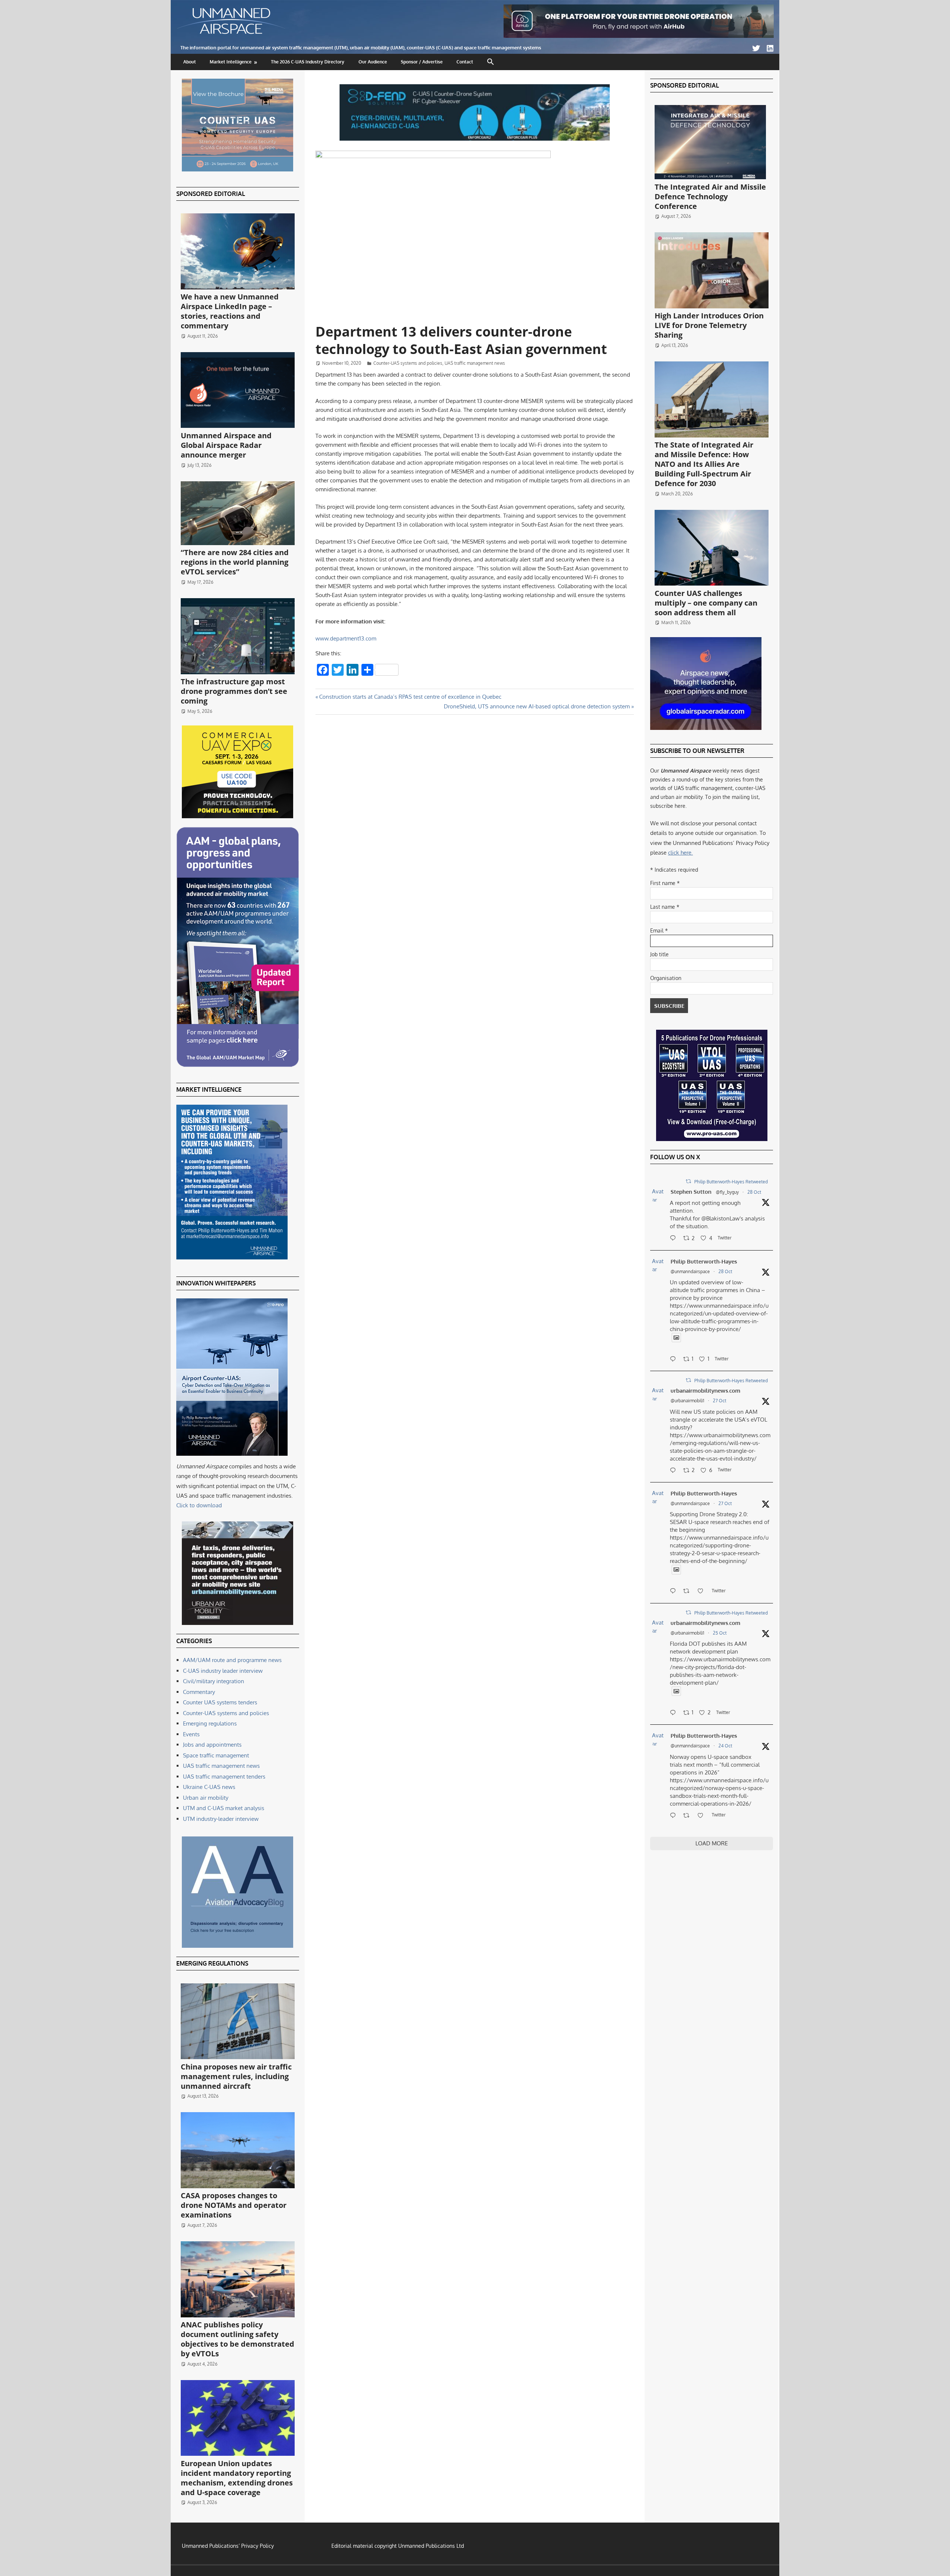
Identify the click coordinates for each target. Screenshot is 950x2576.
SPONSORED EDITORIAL (211, 194)
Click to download (199, 1505)
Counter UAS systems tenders (220, 1702)
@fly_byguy (727, 1192)
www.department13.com (346, 638)
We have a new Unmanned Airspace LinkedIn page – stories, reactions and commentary (230, 311)
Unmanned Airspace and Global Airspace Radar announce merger (226, 445)
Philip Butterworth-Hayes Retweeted (731, 1182)
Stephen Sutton (691, 1192)
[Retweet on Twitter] (688, 1181)
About (190, 62)
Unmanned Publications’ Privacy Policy (228, 2546)
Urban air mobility (206, 1798)
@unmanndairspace (690, 1271)
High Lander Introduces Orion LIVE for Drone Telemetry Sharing (709, 325)
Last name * (665, 907)
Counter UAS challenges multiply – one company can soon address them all (706, 603)
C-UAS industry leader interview (223, 1671)
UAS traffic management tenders (224, 1777)
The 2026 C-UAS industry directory (308, 62)
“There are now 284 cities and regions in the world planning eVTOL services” (235, 562)
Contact (465, 62)
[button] (491, 62)
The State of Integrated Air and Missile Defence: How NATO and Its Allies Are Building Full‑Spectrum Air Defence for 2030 (704, 464)
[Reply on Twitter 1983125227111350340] (675, 1360)
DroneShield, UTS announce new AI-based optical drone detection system (537, 706)
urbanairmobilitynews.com (705, 1391)
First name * (665, 883)
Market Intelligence (231, 62)
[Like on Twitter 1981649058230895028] (703, 1816)
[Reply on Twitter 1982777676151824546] (675, 1471)
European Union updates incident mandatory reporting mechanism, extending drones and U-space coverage (237, 2478)
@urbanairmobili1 (687, 1401)
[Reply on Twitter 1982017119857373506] (675, 1713)
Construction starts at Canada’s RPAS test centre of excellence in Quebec (410, 697)
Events (191, 1734)
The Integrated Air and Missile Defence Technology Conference (710, 196)
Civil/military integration (214, 1681)
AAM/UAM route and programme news (232, 1660)
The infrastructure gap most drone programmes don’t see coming (234, 691)
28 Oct (754, 1192)
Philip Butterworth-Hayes (704, 1261)
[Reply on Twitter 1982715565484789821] (675, 1592)
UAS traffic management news (475, 363)
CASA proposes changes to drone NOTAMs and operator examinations (234, 2205)
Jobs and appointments (212, 1745)
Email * (659, 930)
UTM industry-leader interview (221, 1819)
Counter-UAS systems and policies (408, 363)
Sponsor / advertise (422, 62)
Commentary (199, 1692)
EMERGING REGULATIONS (212, 1963)
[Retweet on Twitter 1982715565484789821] (689, 1592)
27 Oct (720, 1401)
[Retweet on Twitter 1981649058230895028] (689, 1816)
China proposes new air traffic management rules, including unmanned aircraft (236, 2076)
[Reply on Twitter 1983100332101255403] (675, 1239)
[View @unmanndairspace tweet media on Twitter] (676, 1338)
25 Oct (720, 1633)
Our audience (373, 62)
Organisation (666, 978)
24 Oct (725, 1746)
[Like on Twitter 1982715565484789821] (703, 1592)
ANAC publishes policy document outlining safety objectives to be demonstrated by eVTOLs (237, 2339)
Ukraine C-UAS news (209, 1787)
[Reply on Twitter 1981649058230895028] (675, 1816)
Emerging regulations (210, 1723)
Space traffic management (216, 1755)
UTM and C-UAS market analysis (224, 1808)
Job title (659, 954)
